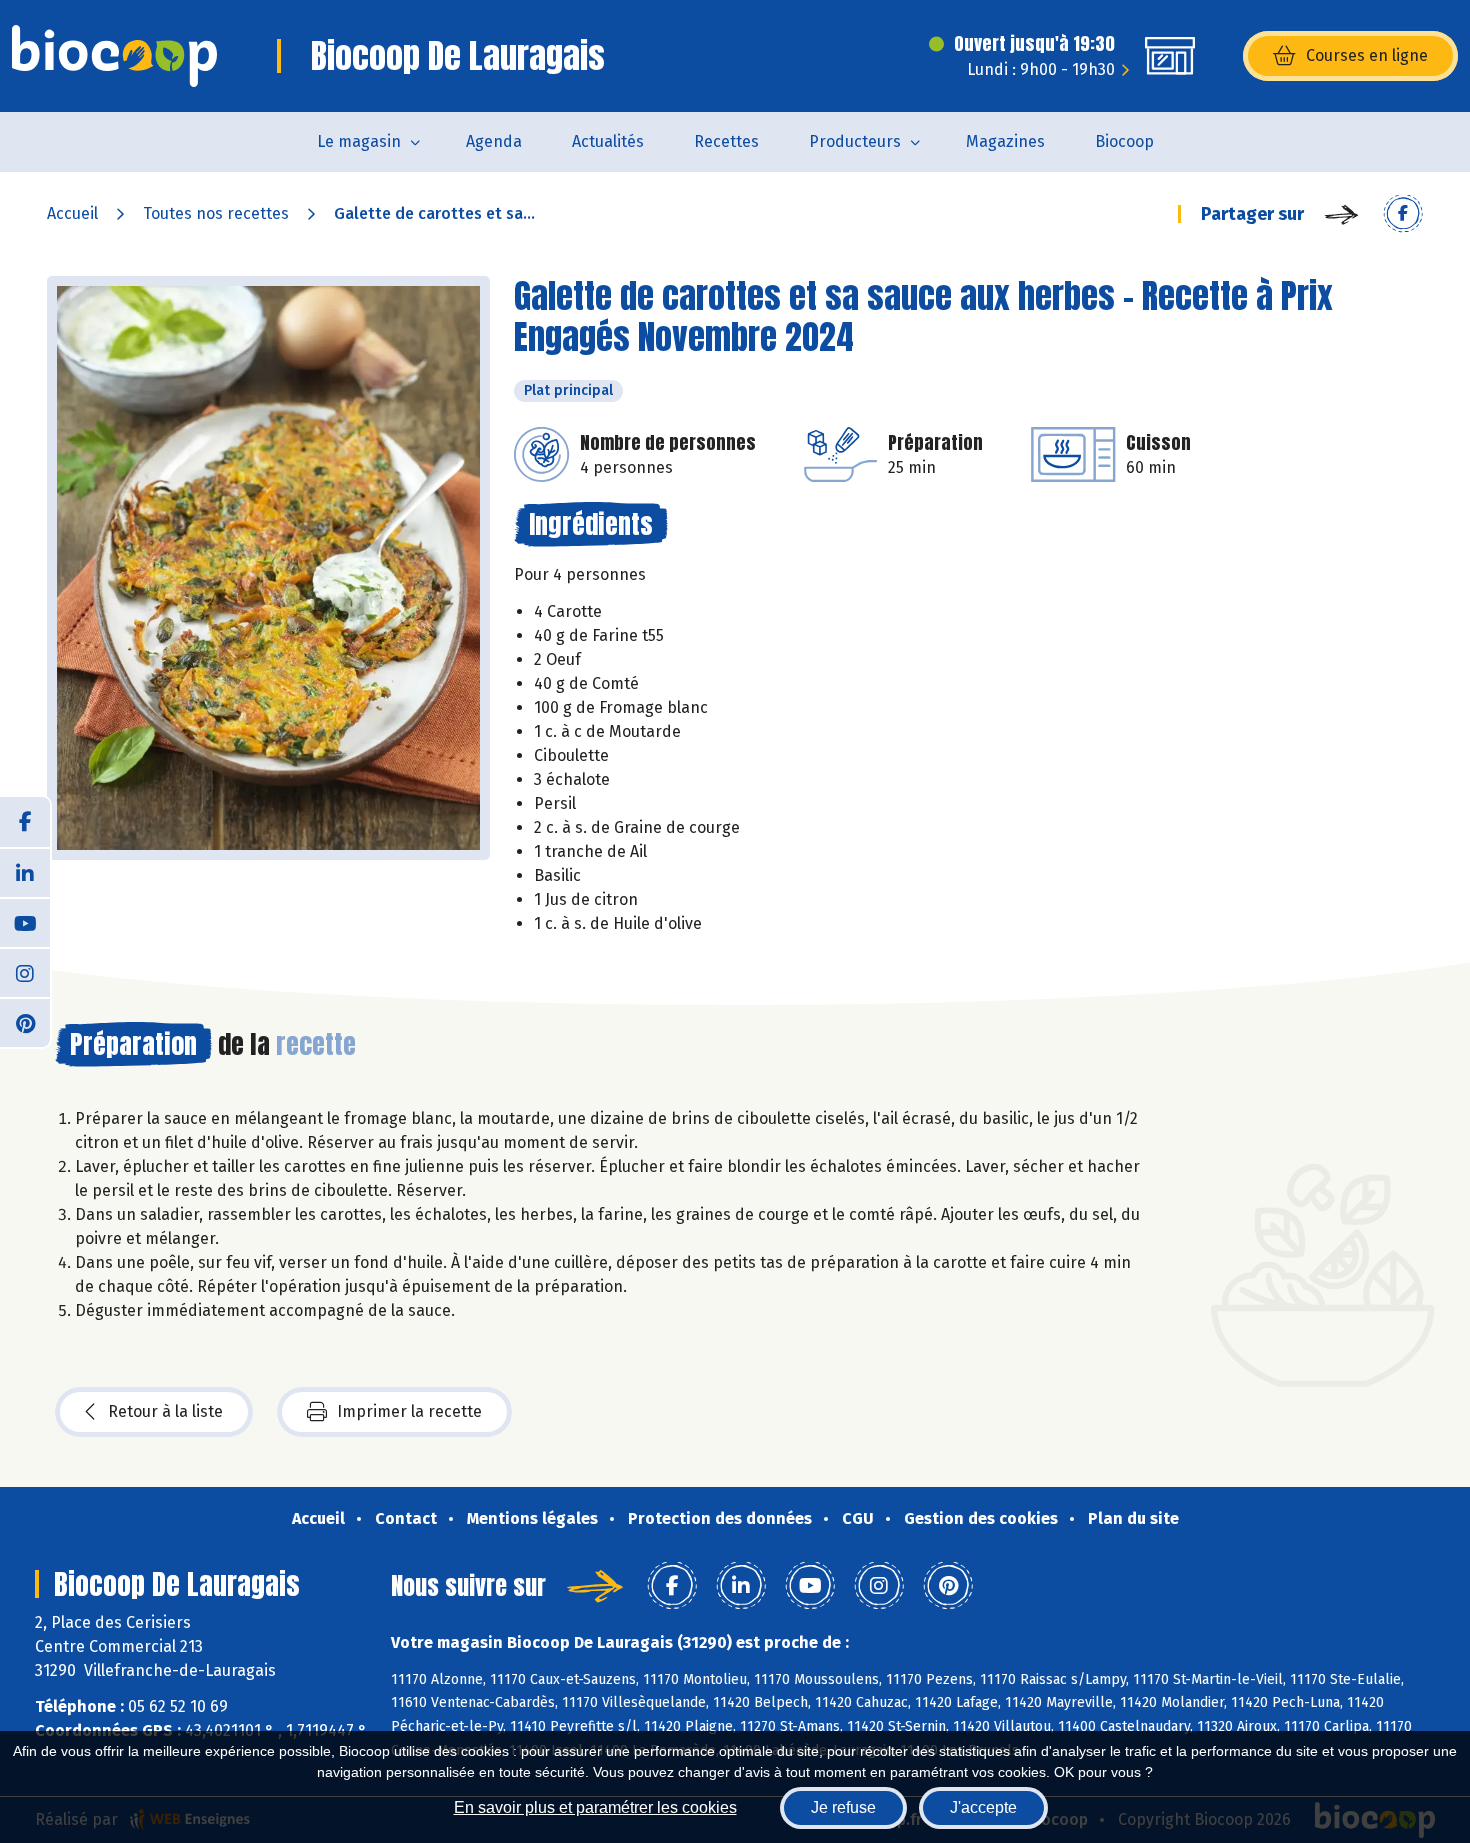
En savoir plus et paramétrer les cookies (595, 1807)
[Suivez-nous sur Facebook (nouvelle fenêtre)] (25, 822)
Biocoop (1124, 141)
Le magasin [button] (359, 141)
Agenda (494, 141)
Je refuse (843, 1807)
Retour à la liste (165, 1411)
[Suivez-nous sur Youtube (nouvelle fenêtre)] (25, 922)
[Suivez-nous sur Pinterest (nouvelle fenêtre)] (25, 1022)
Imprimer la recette (409, 1411)
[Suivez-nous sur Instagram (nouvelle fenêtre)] (25, 972)
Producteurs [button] (855, 141)
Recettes (726, 141)
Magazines (1005, 141)
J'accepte (983, 1807)
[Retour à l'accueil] (114, 56)
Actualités (608, 141)
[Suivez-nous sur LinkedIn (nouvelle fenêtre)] (25, 872)
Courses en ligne (1367, 55)
